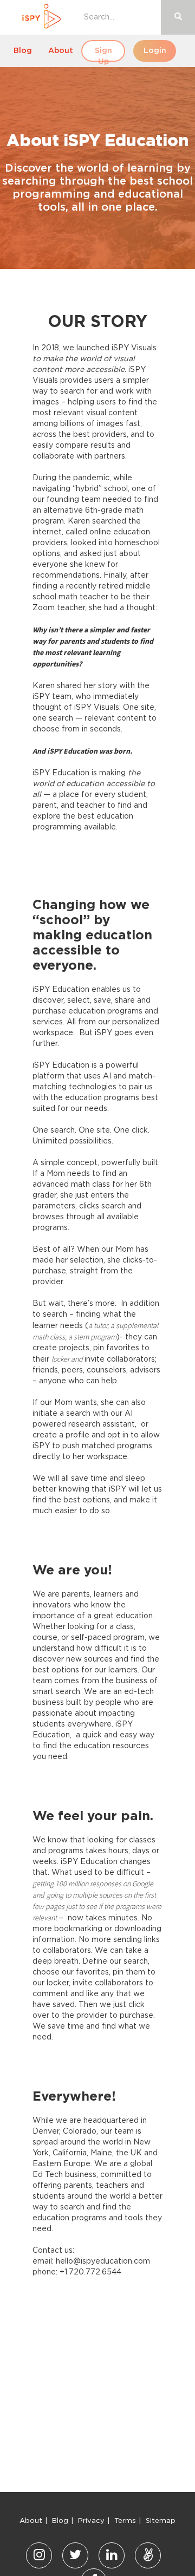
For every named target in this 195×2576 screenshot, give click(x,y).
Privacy (91, 2521)
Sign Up (103, 54)
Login (155, 51)
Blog (23, 51)
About (61, 51)
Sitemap (161, 2521)
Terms (125, 2521)
